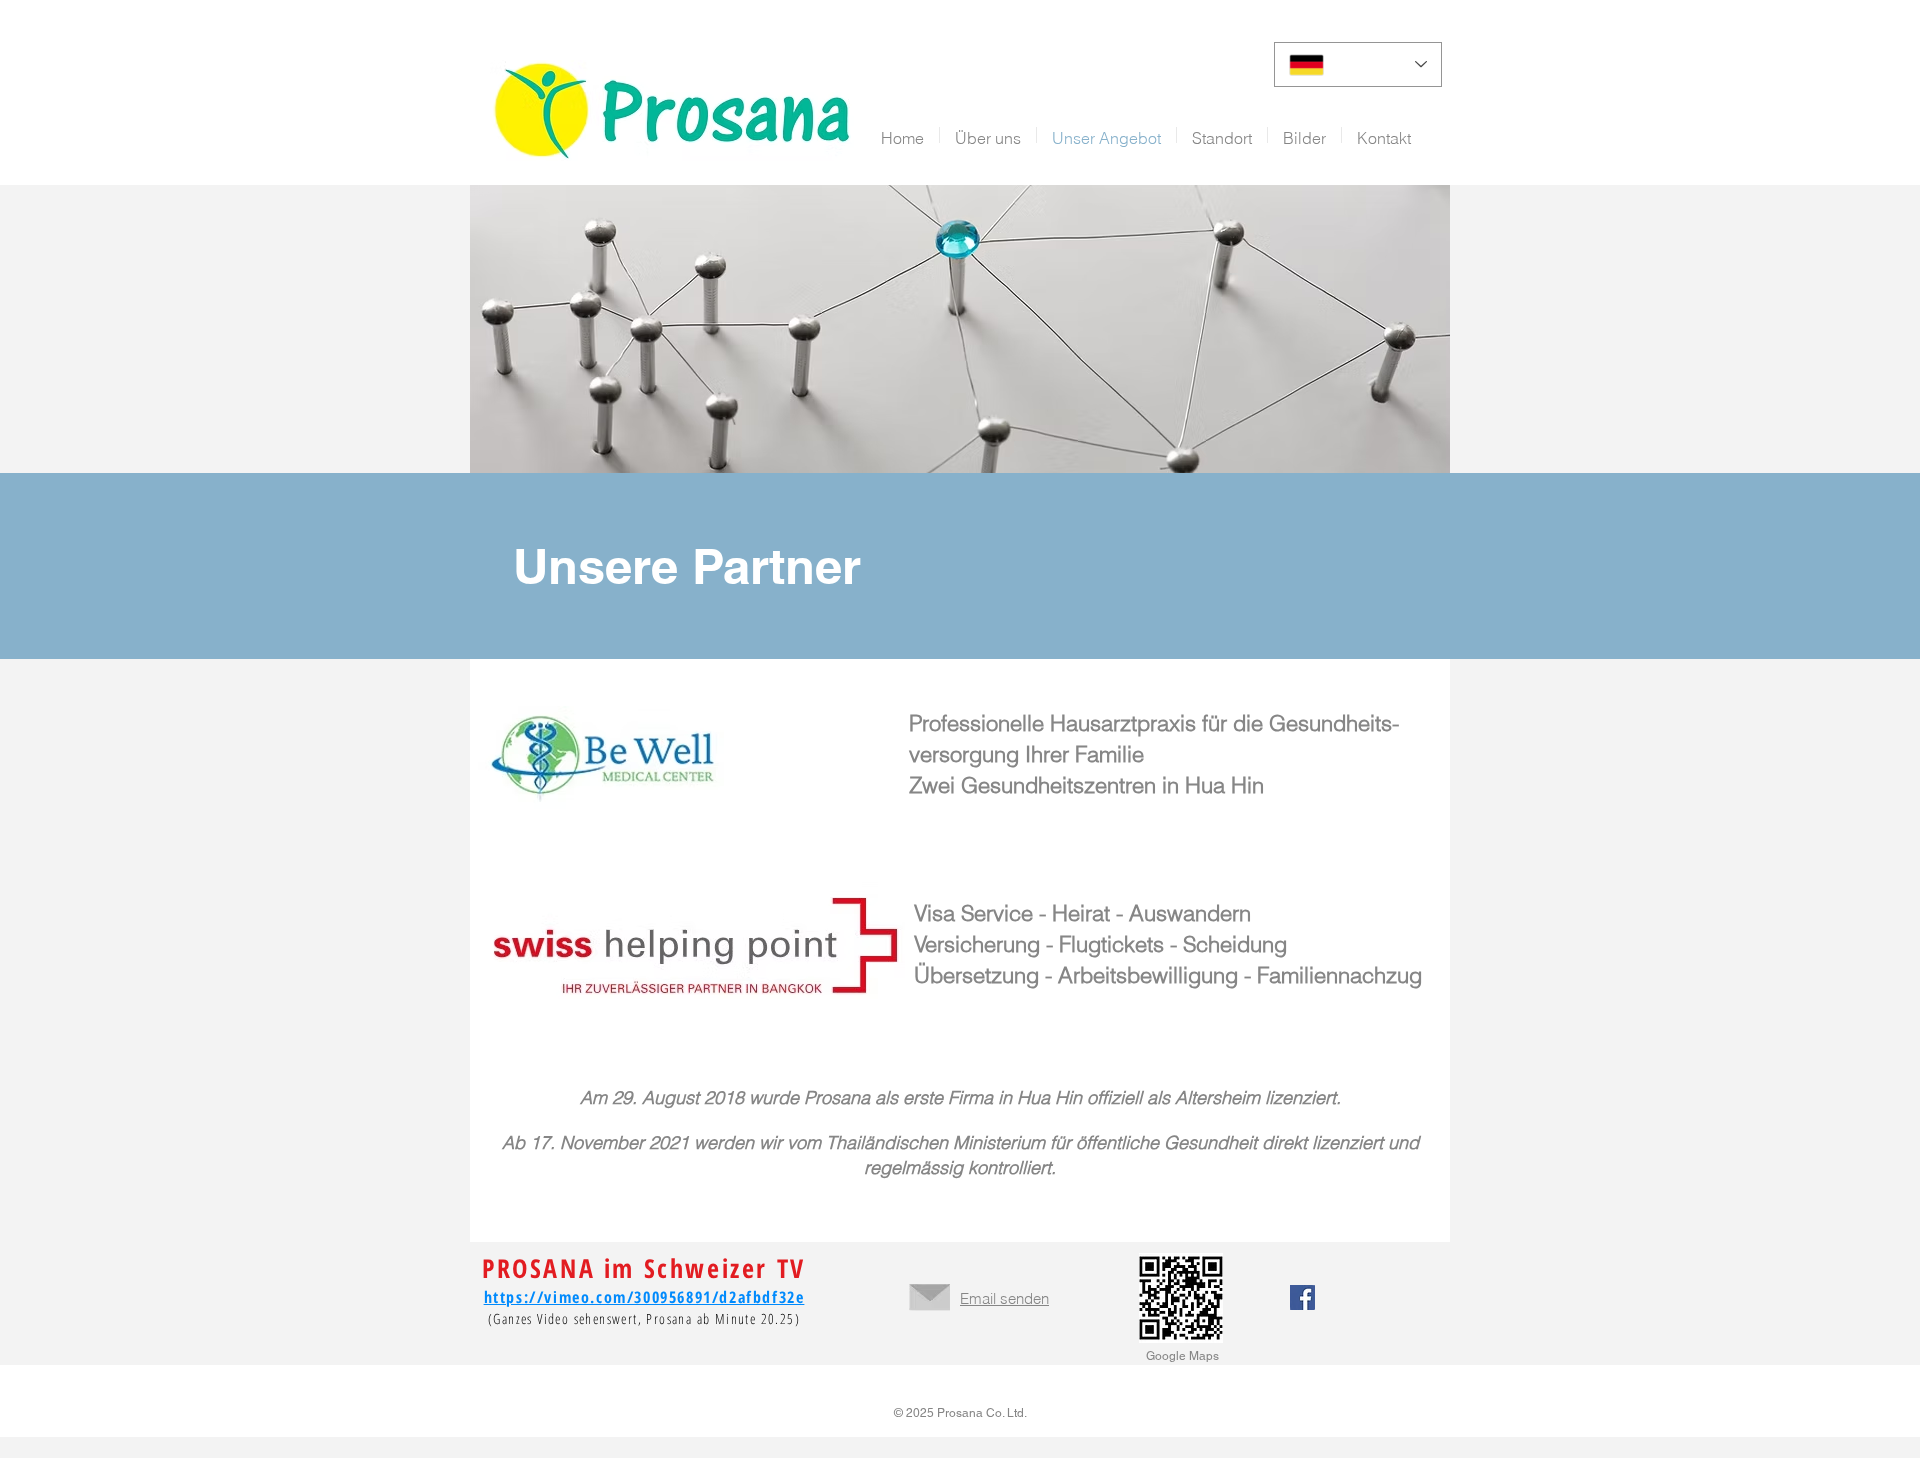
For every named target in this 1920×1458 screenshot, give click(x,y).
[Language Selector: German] (1358, 64)
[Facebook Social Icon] (1302, 1297)
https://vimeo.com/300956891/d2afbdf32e (644, 1297)
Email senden (1004, 1298)
